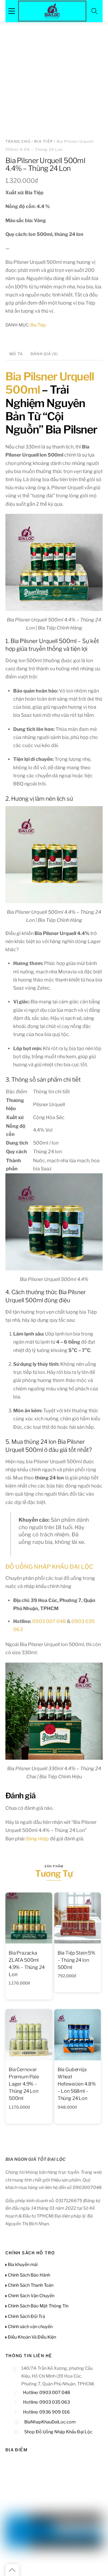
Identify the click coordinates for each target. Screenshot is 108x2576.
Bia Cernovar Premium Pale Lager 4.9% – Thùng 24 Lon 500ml (24, 2084)
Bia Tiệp (43, 141)
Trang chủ (18, 141)
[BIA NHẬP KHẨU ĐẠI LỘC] (52, 10)
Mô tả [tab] (16, 354)
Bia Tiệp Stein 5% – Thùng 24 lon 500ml (76, 1960)
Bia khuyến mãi (22, 2265)
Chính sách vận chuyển (30, 2327)
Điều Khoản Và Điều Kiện (31, 2337)
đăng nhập (37, 1839)
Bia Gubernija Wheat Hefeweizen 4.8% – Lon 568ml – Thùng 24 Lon (77, 2084)
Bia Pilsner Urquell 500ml (50, 383)
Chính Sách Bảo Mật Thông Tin (38, 2306)
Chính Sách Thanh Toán (30, 2285)
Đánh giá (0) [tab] (44, 354)
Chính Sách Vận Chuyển (31, 2296)
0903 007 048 (49, 1621)
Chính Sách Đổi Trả (26, 2316)
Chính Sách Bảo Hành (28, 2275)
